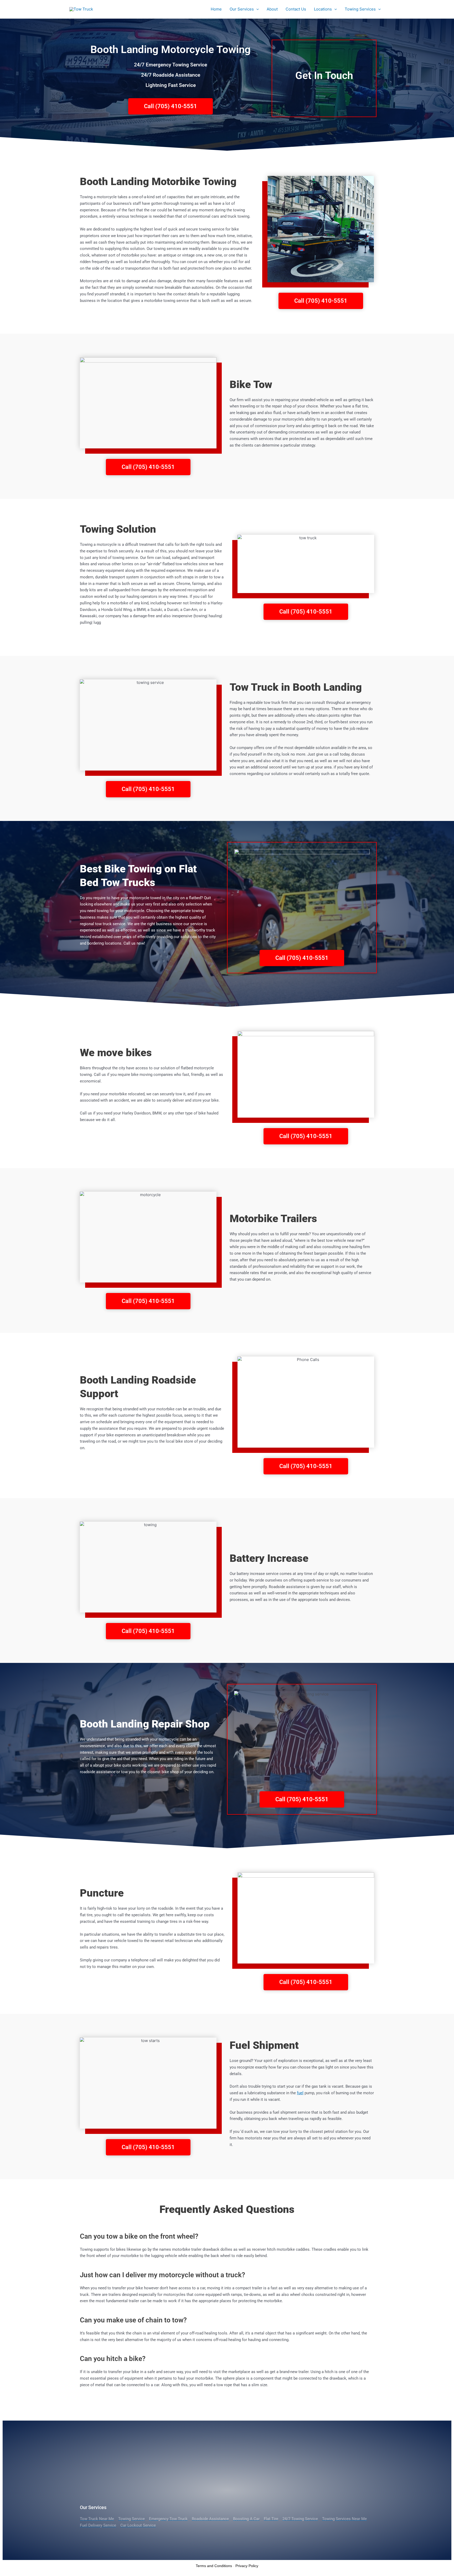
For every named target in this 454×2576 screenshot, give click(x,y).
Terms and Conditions (214, 2566)
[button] (256, 9)
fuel (300, 2093)
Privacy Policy (247, 2566)
